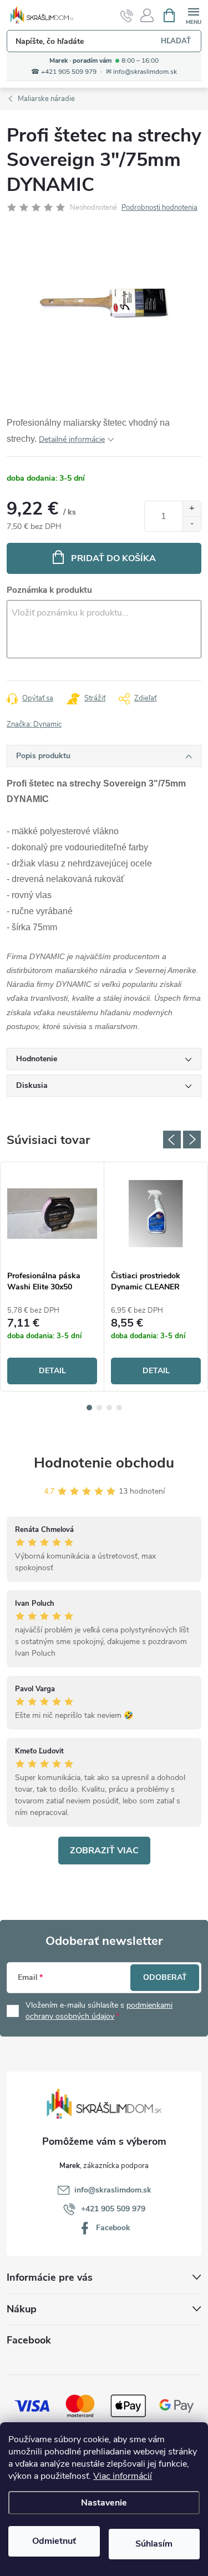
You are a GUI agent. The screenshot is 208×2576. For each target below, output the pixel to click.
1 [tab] (89, 1408)
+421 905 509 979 (113, 2209)
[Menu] (193, 15)
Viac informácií (123, 2476)
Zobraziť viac (104, 1851)
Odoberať (165, 1977)
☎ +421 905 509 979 (64, 72)
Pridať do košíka (113, 558)
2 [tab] (99, 1408)
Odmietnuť (54, 2541)
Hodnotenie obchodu (104, 1463)
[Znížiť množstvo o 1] (192, 524)
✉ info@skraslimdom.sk (141, 72)
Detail (52, 1371)
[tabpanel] (52, 1277)
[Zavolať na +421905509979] (127, 16)
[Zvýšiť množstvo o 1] (192, 509)
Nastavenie (104, 2503)
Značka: (34, 724)
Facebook (113, 2228)
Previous (172, 1140)
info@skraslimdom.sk (113, 2190)
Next (192, 1140)
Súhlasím (154, 2544)
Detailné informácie (72, 439)
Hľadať (176, 41)
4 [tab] (119, 1408)
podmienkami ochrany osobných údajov (99, 2011)
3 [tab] (109, 1408)
